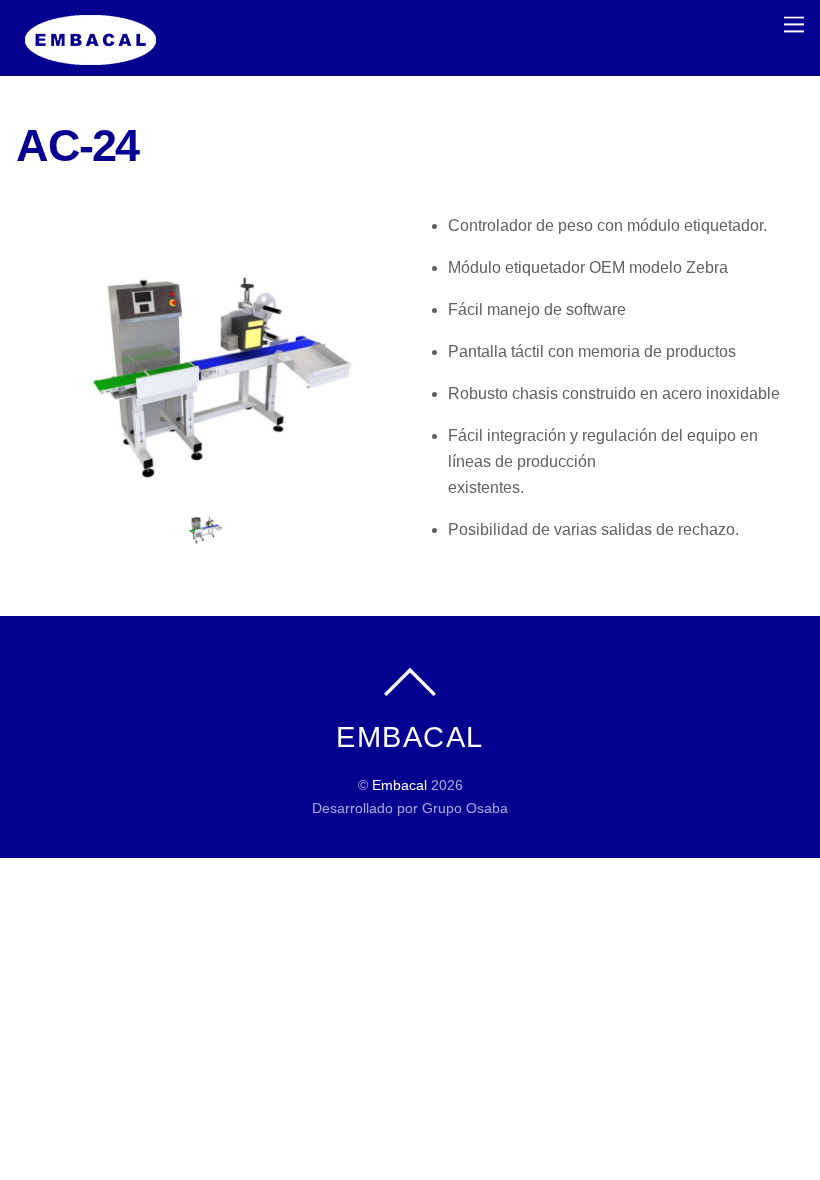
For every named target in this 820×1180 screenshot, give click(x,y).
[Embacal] (91, 54)
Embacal (399, 785)
